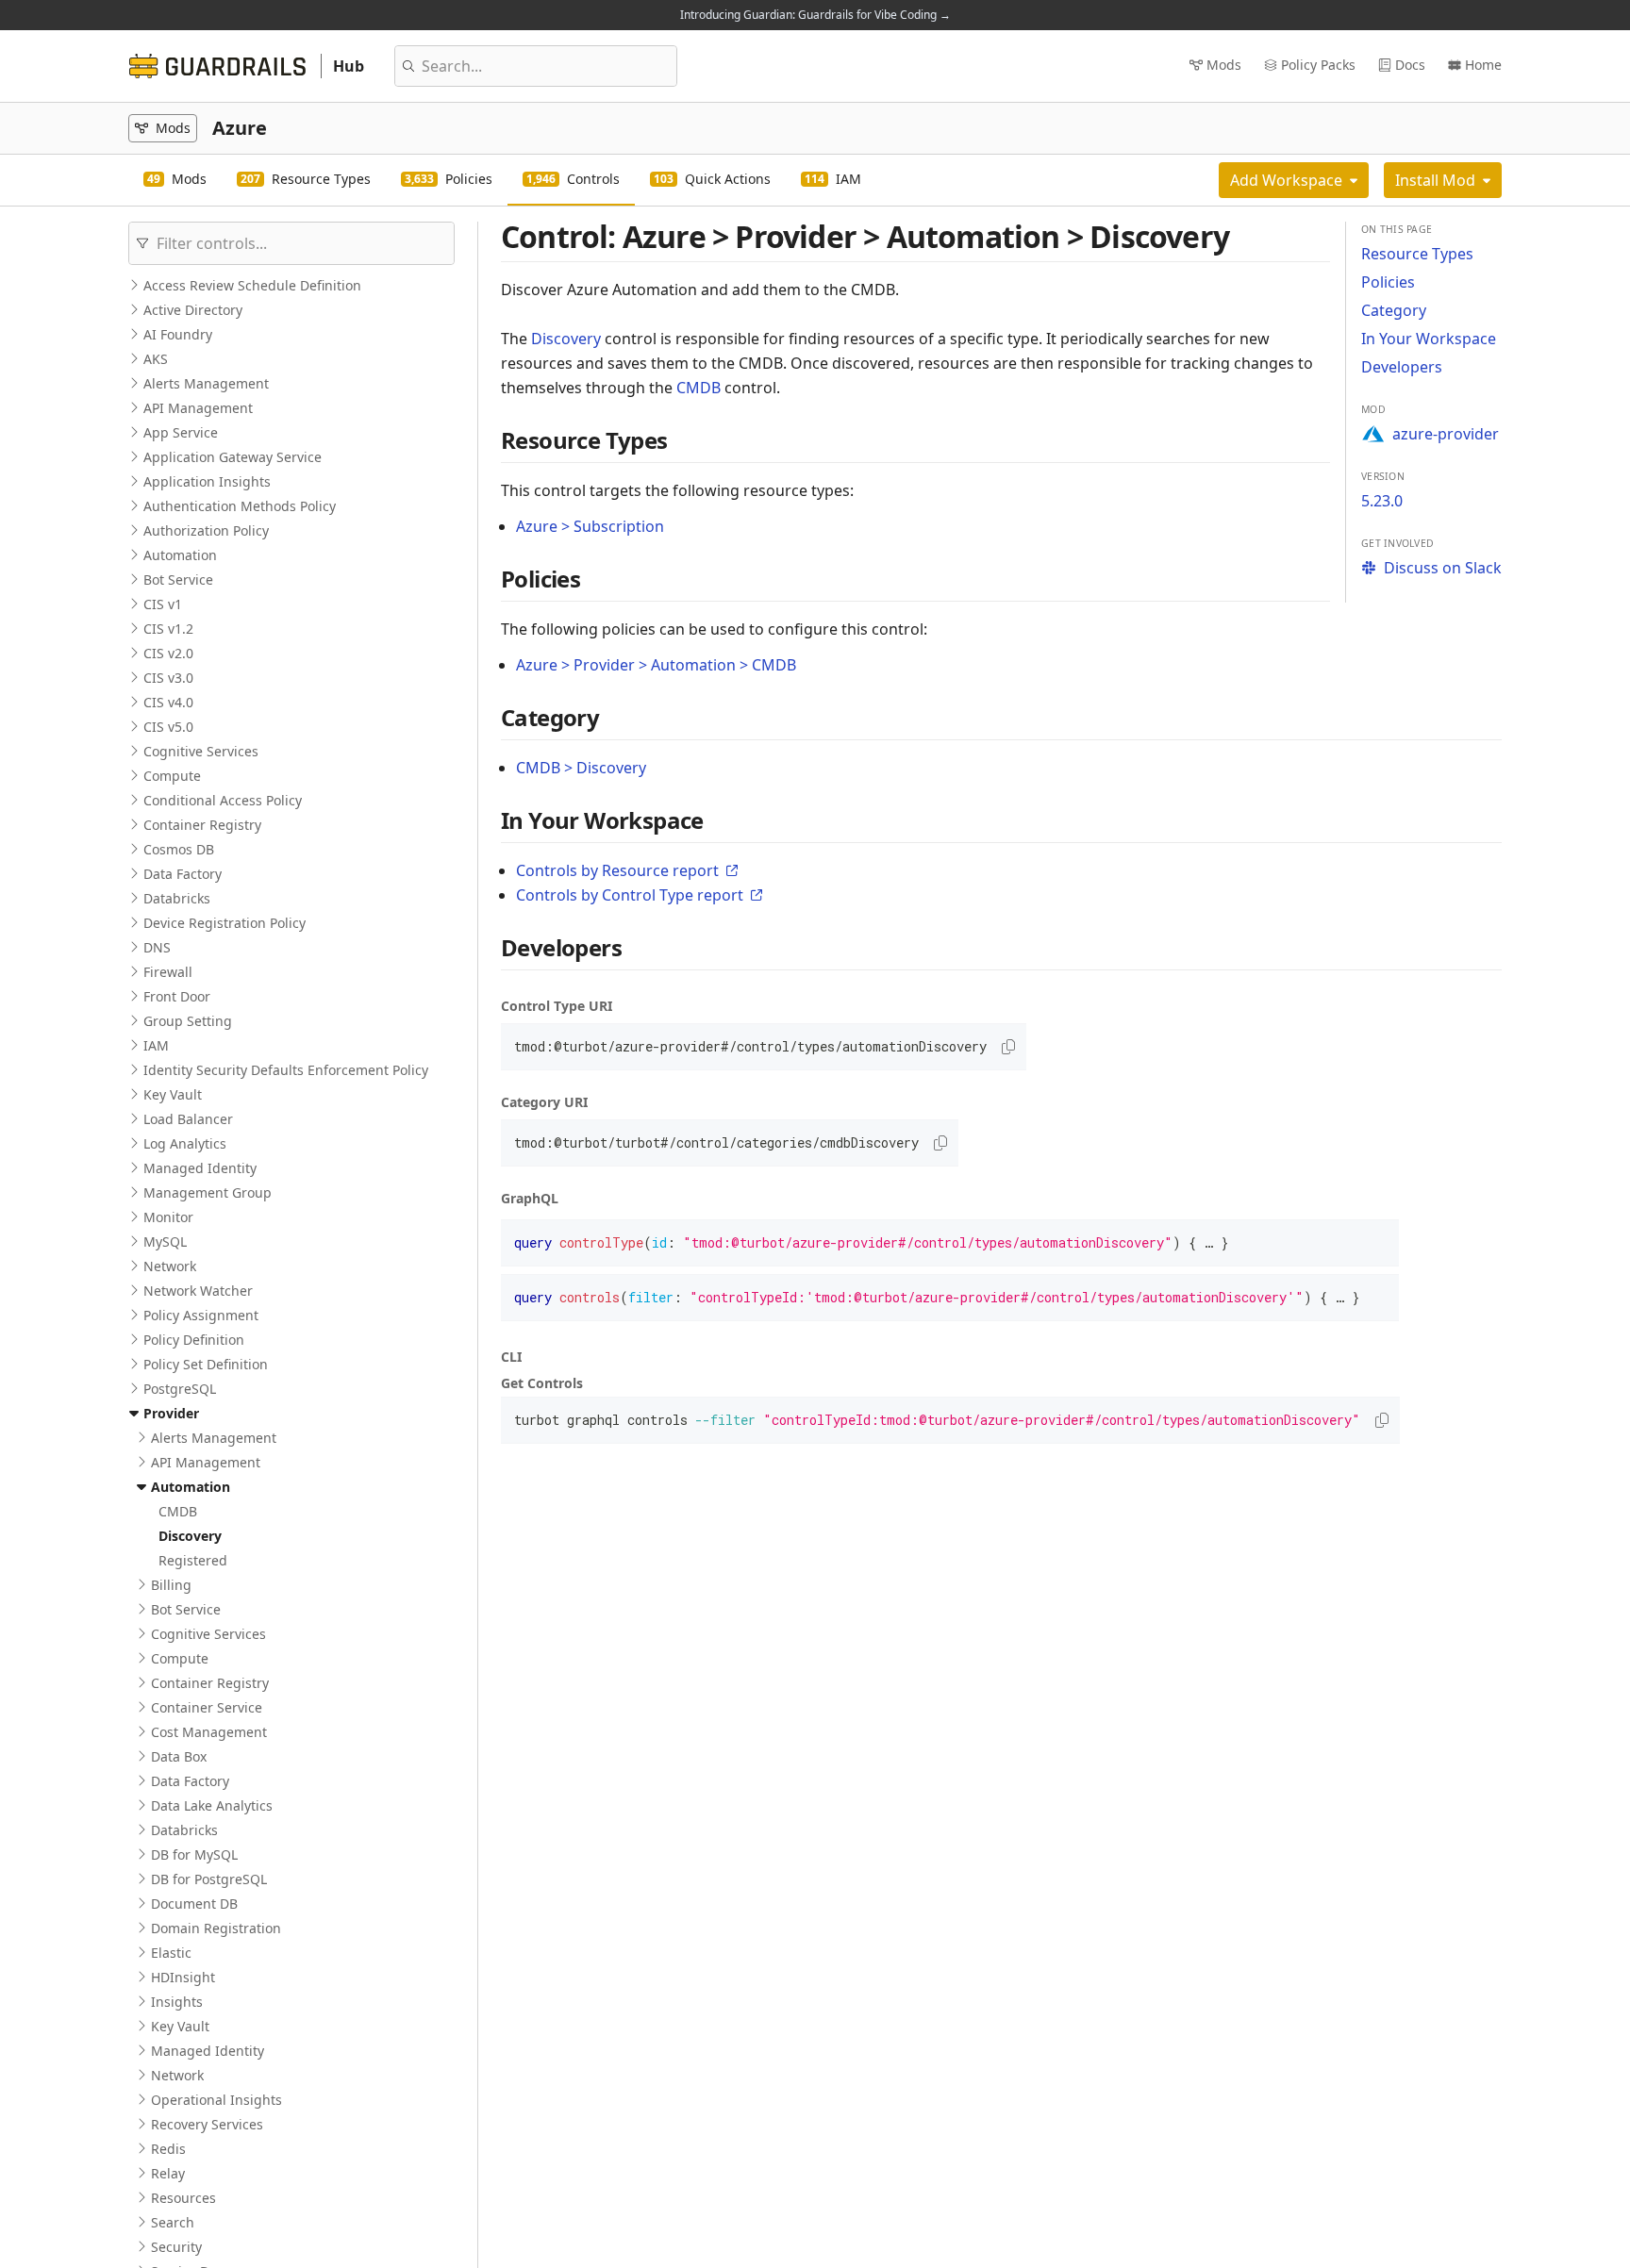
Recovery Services (207, 2124)
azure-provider (1446, 434)
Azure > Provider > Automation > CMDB (656, 665)
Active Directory (193, 310)
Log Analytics (185, 1143)
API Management (198, 408)
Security (176, 2247)
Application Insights (207, 481)
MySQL (165, 1242)
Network (170, 1266)
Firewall (168, 972)
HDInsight (183, 1977)
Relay (168, 2173)
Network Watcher (198, 1291)
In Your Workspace (1429, 339)
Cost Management (209, 1732)
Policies (1388, 282)
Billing (171, 1585)
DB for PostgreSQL (209, 1879)
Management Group (208, 1192)
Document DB (194, 1904)
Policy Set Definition (206, 1364)
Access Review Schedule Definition (252, 285)
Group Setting (188, 1021)
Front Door (177, 996)
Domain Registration (216, 1928)
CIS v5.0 (168, 727)
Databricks (177, 898)
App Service (181, 432)
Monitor (168, 1217)
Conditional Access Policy (223, 800)
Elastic (171, 1953)
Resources (183, 2198)
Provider (171, 1413)
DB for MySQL (194, 1854)
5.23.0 (1382, 501)
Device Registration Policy (225, 923)
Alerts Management (206, 383)
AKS (156, 359)
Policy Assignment (201, 1315)
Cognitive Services (201, 751)
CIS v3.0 (168, 678)
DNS (157, 947)
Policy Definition (194, 1340)
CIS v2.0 (168, 653)
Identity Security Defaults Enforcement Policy (286, 1070)
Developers (1402, 367)
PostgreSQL (180, 1389)
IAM (156, 1045)
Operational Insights (216, 2100)
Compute (172, 776)
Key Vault (173, 1094)
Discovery (190, 1536)
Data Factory (183, 874)
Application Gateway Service (233, 457)
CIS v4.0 (168, 702)
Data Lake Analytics (212, 1805)
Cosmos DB (179, 849)
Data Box (179, 1756)
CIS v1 (163, 604)
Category (1394, 310)
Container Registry (202, 825)
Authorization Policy (206, 530)
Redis (168, 2149)
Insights (177, 2002)
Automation (180, 555)
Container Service (207, 1707)
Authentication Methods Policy (240, 506)
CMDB (178, 1511)
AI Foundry (178, 334)
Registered (193, 1560)
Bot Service (178, 579)
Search (173, 2222)
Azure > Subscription (590, 526)
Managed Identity (200, 1168)
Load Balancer (188, 1119)
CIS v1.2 (168, 629)
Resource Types (1417, 254)
